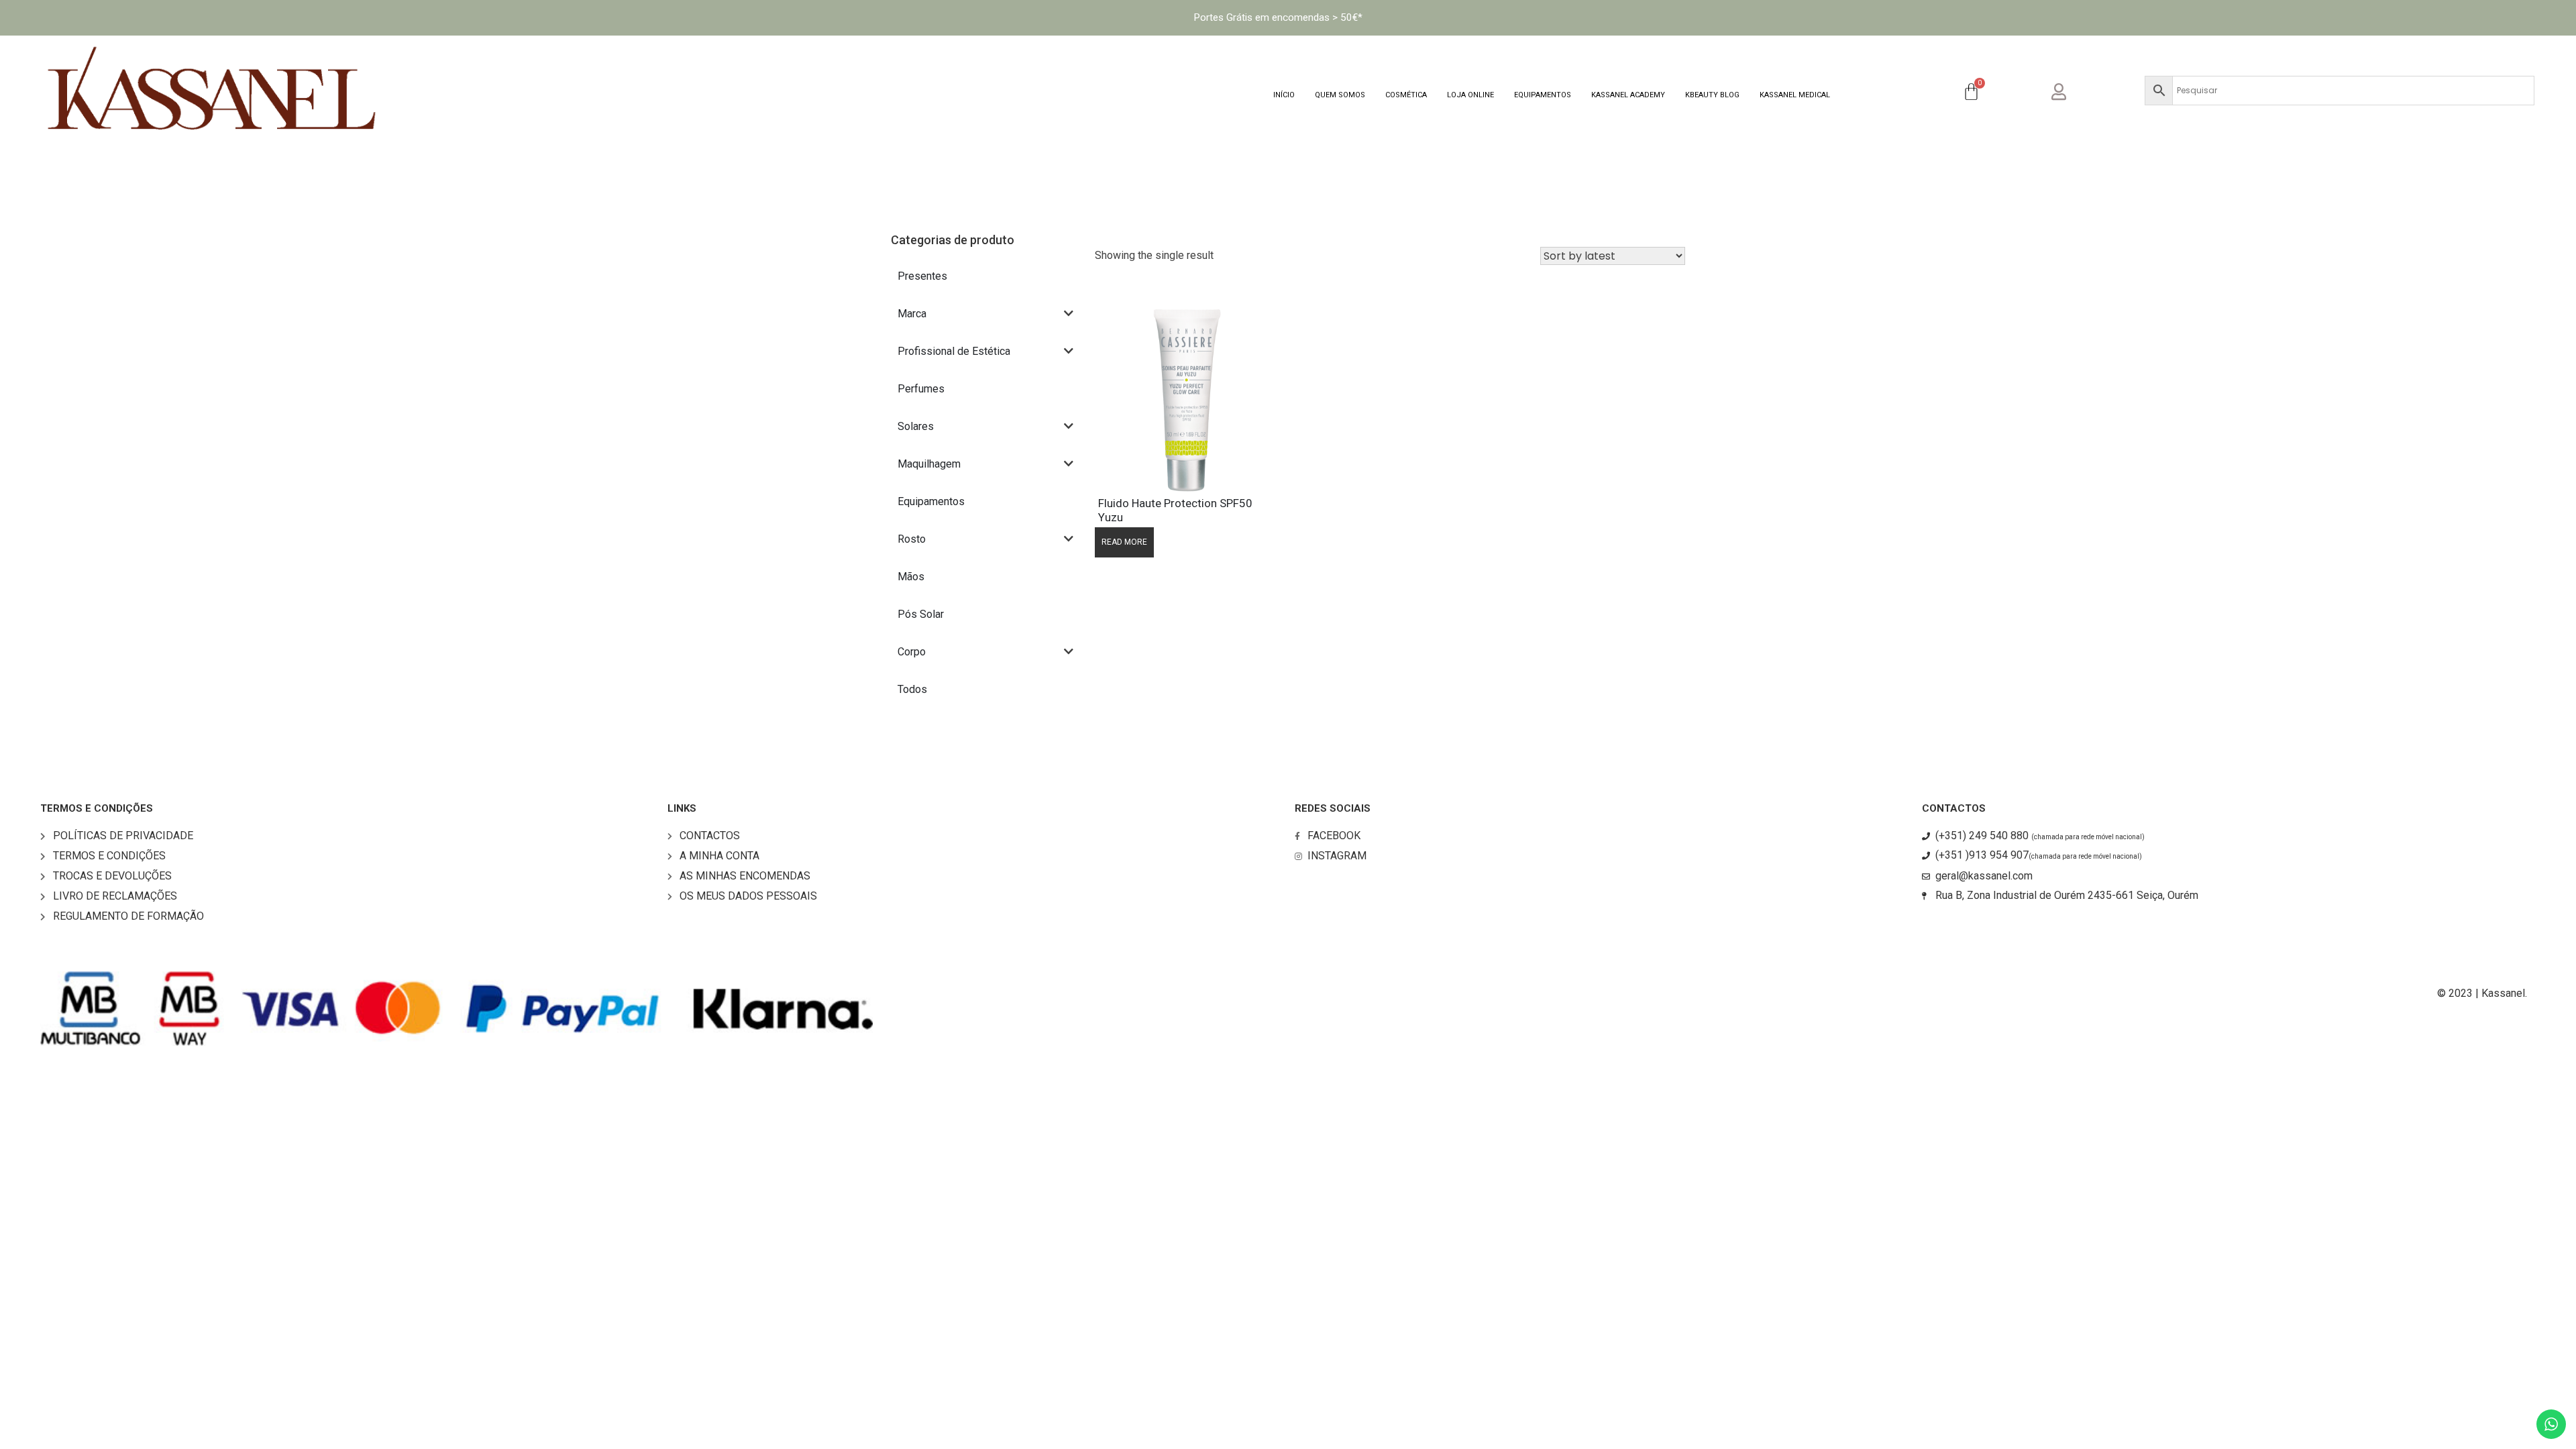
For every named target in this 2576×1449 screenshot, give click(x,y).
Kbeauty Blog (1712, 95)
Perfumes (921, 389)
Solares (916, 426)
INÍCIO (1284, 95)
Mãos (911, 577)
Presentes (922, 276)
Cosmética (1406, 95)
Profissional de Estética (954, 351)
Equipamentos (1543, 95)
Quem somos (1340, 95)
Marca (912, 314)
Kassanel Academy (1628, 95)
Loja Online (1470, 95)
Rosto (912, 539)
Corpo (912, 652)
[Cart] (1971, 93)
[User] (2070, 90)
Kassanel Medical (1795, 95)
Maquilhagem (929, 464)
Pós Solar (921, 614)
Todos (912, 689)
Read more (1124, 542)
